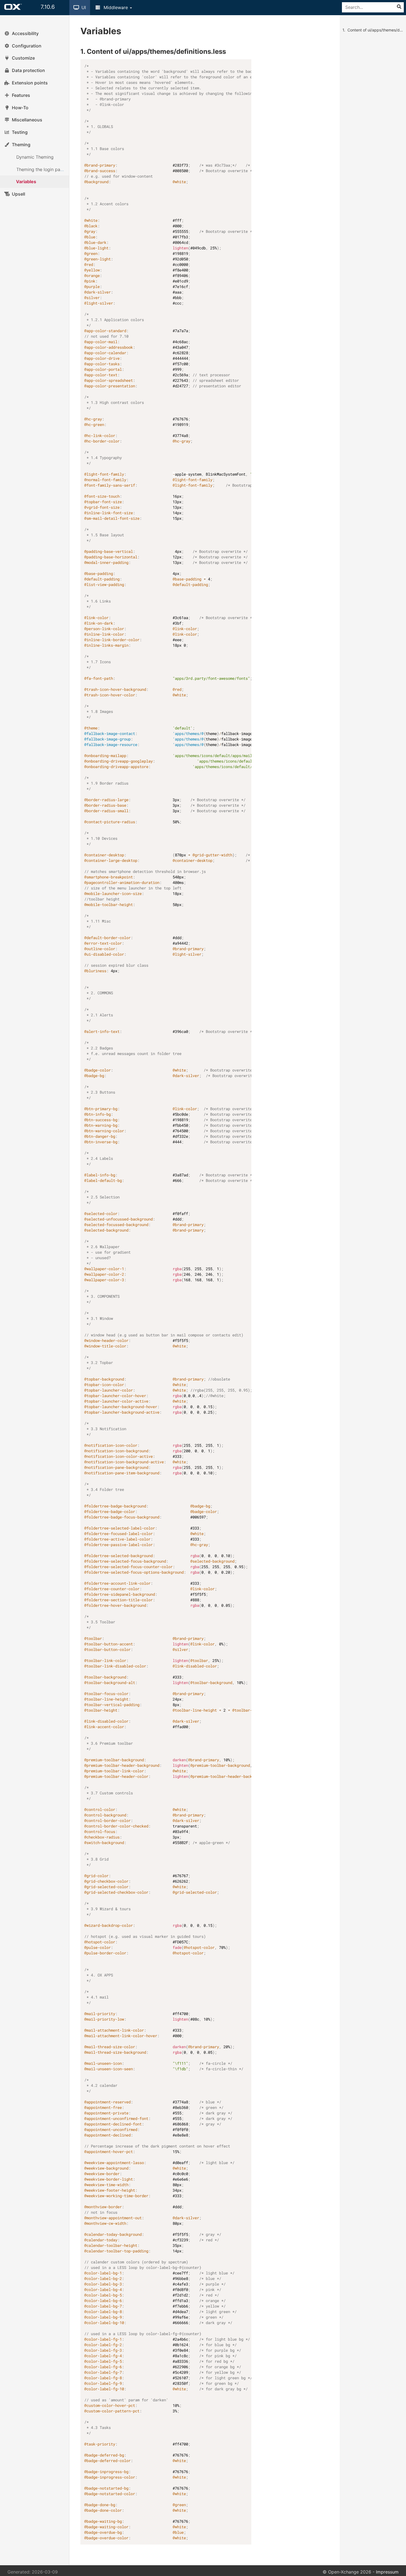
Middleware (116, 7)
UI (83, 7)
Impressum (387, 2572)
